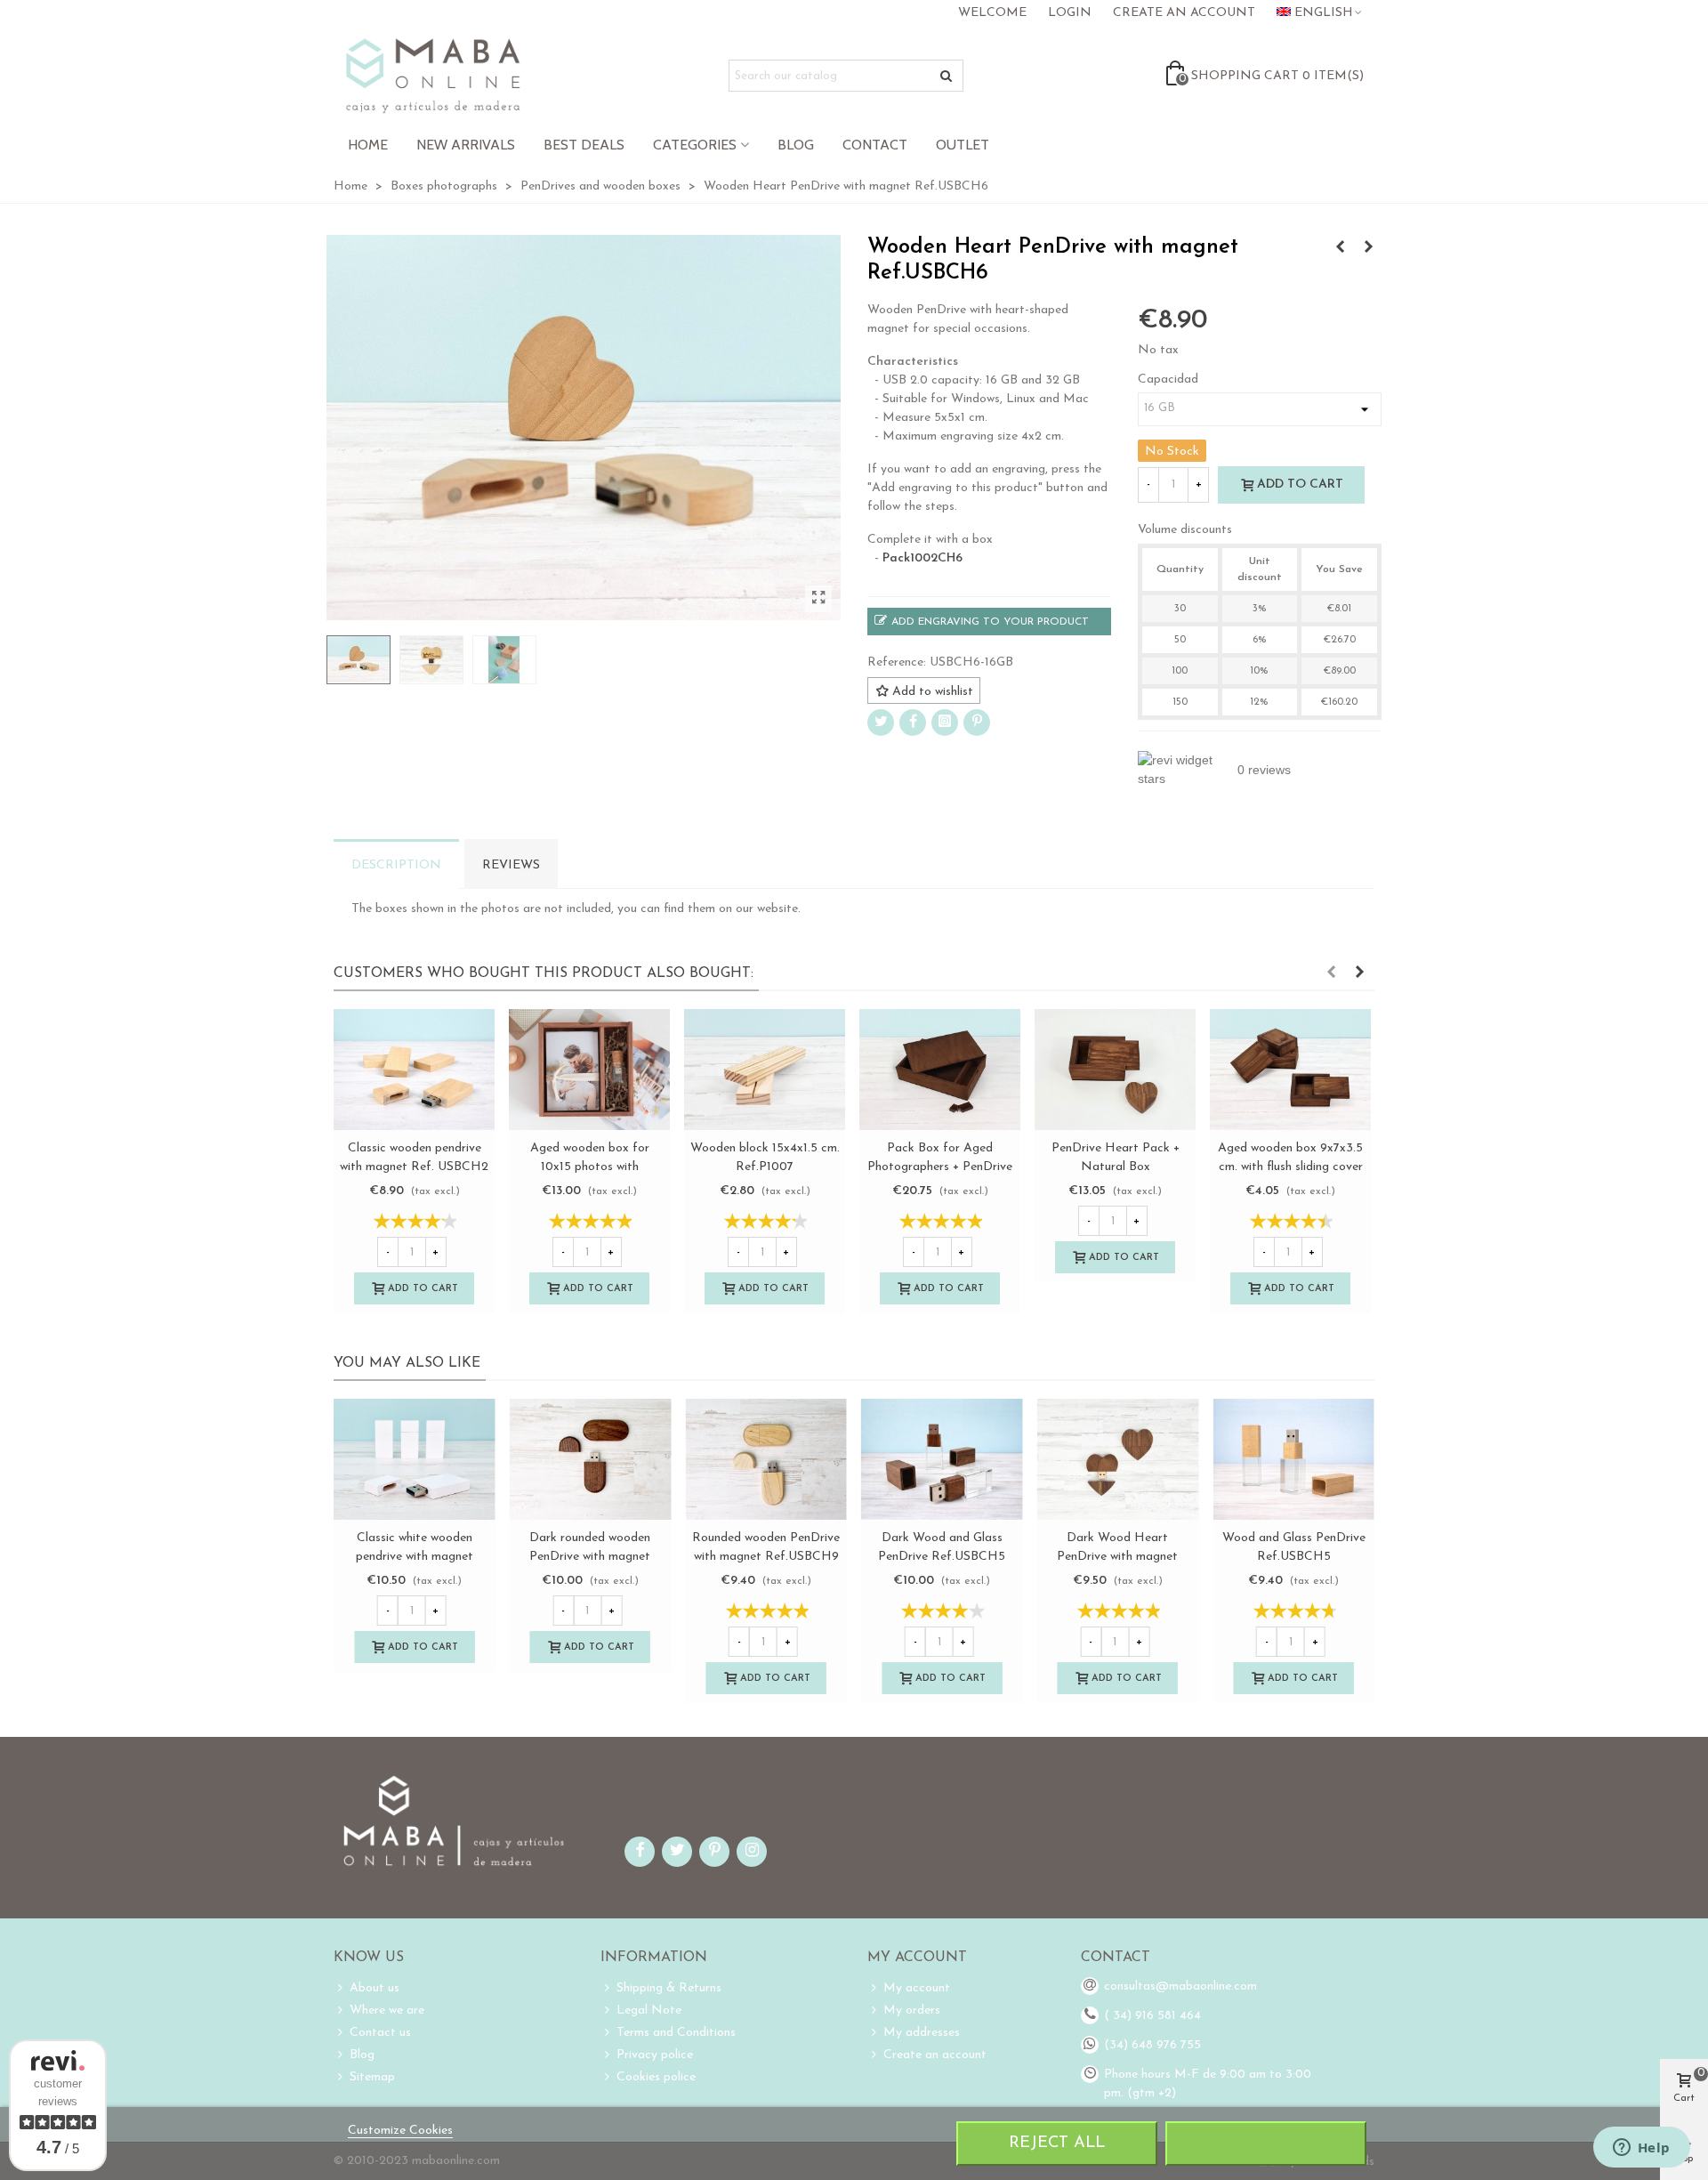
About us (375, 1988)
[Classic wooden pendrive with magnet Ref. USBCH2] (414, 1070)
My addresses (922, 2033)
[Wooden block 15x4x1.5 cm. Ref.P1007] (765, 1070)
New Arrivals (466, 145)
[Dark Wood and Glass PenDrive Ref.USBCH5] (942, 1459)
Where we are (387, 2010)
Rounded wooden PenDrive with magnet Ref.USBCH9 (766, 1547)
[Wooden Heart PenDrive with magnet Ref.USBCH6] (818, 599)
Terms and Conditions (676, 2033)
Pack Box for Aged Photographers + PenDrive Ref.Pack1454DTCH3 (940, 1167)
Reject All (1057, 2143)
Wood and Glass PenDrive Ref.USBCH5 (1294, 1547)
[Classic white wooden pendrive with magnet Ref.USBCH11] (415, 1459)
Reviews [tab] (511, 865)
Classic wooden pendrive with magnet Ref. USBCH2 (414, 1158)
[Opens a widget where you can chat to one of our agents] (1641, 2149)
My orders (912, 2010)
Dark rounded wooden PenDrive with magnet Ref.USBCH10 (590, 1557)
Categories (695, 145)
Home (368, 145)
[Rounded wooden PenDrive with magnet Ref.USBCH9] (766, 1459)
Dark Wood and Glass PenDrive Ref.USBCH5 (942, 1547)
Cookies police (656, 2077)
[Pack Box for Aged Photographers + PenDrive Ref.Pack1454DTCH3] (940, 1070)
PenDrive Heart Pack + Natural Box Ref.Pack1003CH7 (1116, 1167)
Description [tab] (396, 865)
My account (917, 1988)
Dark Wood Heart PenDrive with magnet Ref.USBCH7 (1117, 1557)
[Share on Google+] (945, 723)
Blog (796, 145)
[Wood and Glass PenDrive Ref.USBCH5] (1293, 1459)
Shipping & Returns (669, 1988)
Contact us (380, 2033)
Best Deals (584, 145)
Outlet (963, 145)
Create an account (935, 2055)
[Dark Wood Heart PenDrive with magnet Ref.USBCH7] (1368, 248)
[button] (1331, 973)
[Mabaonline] (433, 76)
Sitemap (372, 2077)
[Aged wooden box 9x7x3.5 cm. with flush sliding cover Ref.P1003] (1290, 1070)
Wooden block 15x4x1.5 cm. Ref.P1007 (765, 1158)
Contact (875, 145)
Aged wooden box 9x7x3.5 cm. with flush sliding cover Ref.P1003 (1290, 1167)
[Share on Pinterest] (977, 723)
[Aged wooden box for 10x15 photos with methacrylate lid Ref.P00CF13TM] (589, 1070)
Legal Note (649, 2010)
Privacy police (655, 2055)
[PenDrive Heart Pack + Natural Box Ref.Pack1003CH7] (1115, 1070)
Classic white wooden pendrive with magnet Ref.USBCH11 (415, 1557)
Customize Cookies (400, 2131)
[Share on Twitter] (881, 723)
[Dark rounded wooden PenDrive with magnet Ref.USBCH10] (1340, 248)
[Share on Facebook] (913, 723)
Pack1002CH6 (922, 558)
